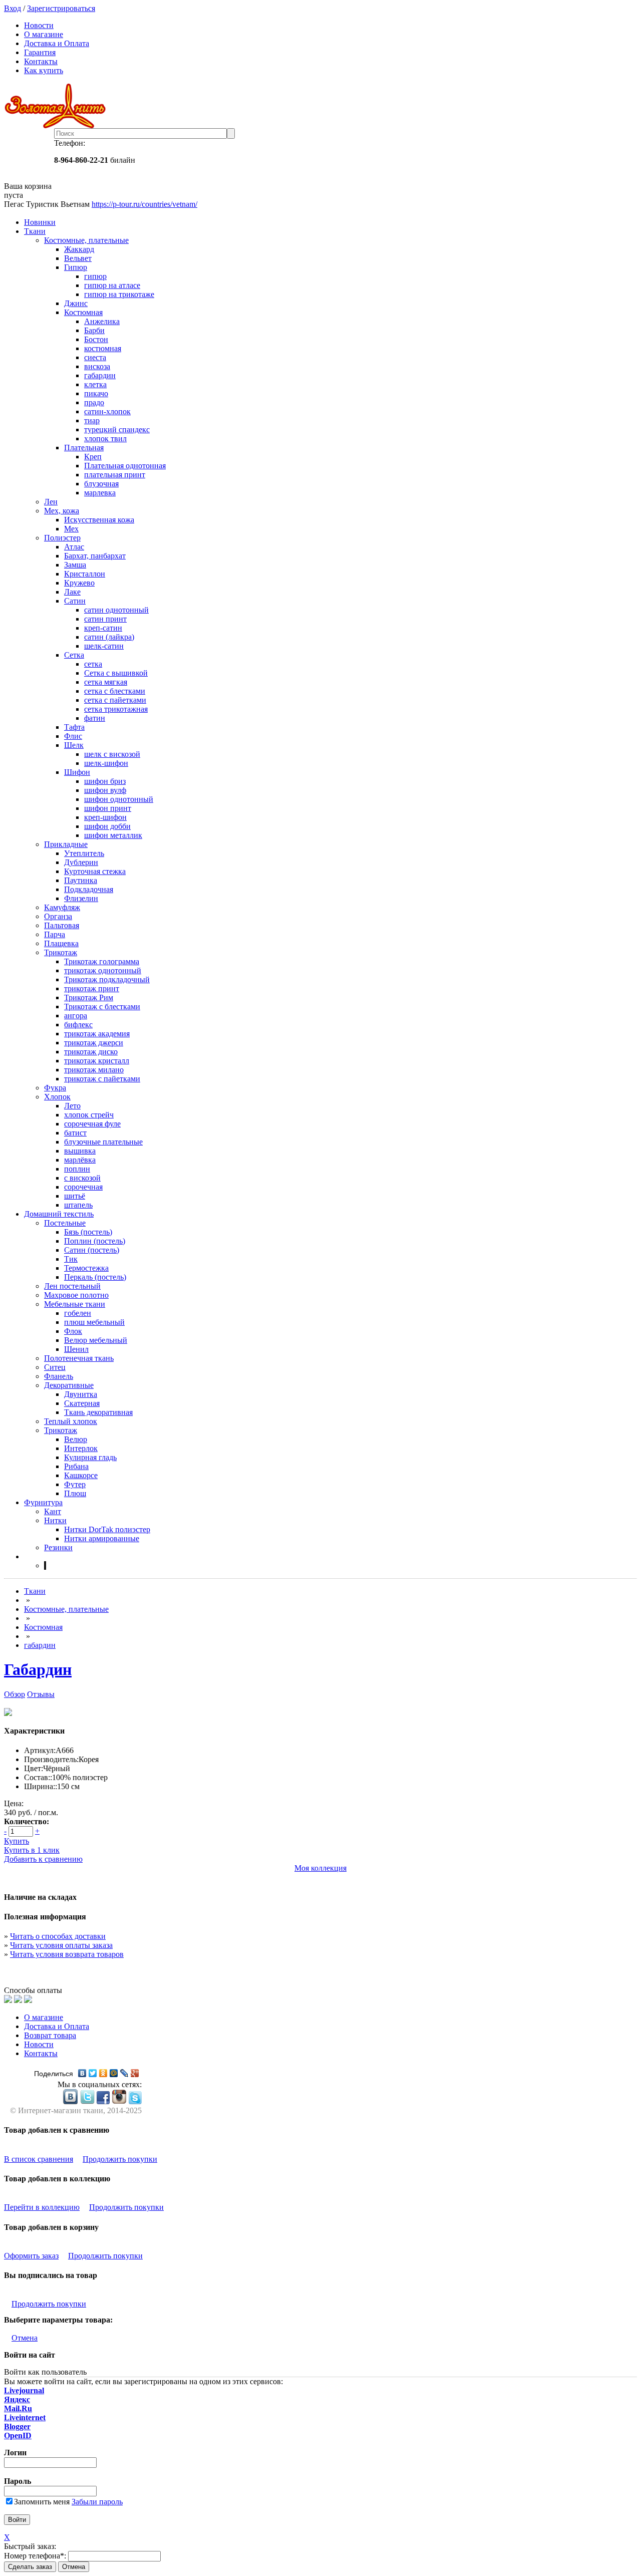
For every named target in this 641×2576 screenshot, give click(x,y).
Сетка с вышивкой (116, 673)
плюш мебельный (94, 1322)
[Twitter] (93, 2073)
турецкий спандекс (117, 430)
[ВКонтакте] (82, 2073)
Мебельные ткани (75, 1304)
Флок (73, 1331)
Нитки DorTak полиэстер (107, 1529)
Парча (55, 934)
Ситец (55, 1367)
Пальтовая (62, 925)
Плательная (84, 448)
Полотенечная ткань (79, 1358)
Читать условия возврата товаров (67, 1954)
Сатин (75, 601)
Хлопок (57, 1097)
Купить (17, 1841)
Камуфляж (62, 907)
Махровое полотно (76, 1295)
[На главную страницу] (320, 106)
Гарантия (40, 52)
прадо (94, 402)
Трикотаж (61, 952)
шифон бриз (105, 781)
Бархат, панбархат (95, 556)
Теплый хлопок (71, 1421)
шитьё (75, 1196)
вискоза (97, 366)
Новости (39, 25)
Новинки (40, 222)
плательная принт (115, 475)
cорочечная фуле (92, 1124)
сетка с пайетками (115, 700)
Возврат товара (50, 2035)
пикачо (96, 393)
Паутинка (81, 880)
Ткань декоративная (98, 1412)
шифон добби (107, 826)
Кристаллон (85, 574)
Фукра (55, 1088)
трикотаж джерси (94, 1043)
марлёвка (80, 1160)
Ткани (35, 231)
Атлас (74, 547)
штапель (78, 1205)
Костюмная (83, 312)
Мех (71, 529)
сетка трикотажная (116, 709)
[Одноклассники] (103, 2073)
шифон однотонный (119, 799)
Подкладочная (89, 889)
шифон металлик (113, 835)
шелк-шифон (106, 763)
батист (75, 1133)
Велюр (76, 1439)
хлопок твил (105, 439)
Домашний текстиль (59, 1214)
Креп (93, 457)
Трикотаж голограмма (102, 961)
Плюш (75, 1493)
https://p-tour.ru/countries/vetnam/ (144, 204)
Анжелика (102, 321)
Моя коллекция (320, 1868)
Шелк (74, 745)
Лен (51, 502)
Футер (75, 1484)
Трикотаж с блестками (102, 1007)
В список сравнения (39, 2159)
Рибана (76, 1466)
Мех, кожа (62, 511)
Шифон (77, 772)
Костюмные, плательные (86, 240)
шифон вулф (105, 790)
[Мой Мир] (114, 2073)
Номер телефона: (35, 2556)
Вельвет (78, 258)
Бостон (96, 339)
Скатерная (82, 1403)
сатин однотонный (116, 610)
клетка (95, 384)
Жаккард (79, 249)
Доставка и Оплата (57, 43)
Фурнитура (43, 1502)
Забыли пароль (97, 2502)
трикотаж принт (92, 988)
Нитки (55, 1520)
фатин (95, 718)
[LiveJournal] (124, 2073)
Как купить (44, 70)
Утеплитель (84, 853)
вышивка (80, 1151)
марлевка (100, 493)
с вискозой (82, 1178)
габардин (100, 375)
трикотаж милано (94, 1070)
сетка (93, 664)
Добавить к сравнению (43, 1859)
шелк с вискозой (112, 754)
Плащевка (61, 943)
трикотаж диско (91, 1052)
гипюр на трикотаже (119, 294)
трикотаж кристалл (97, 1061)
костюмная (103, 348)
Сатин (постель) (92, 1250)
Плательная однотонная (125, 466)
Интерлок (81, 1448)
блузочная (101, 484)
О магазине (44, 34)
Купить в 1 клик (32, 1850)
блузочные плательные (103, 1142)
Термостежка (86, 1268)
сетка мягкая (106, 682)
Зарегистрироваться (61, 8)
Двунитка (81, 1394)
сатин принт (105, 619)
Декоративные (69, 1385)
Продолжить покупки (120, 2159)
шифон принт (108, 808)
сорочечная (83, 1187)
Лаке (72, 592)
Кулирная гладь (90, 1457)
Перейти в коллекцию (42, 2207)
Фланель (59, 1376)
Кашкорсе (81, 1475)
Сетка (74, 655)
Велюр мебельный (96, 1340)
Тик (71, 1259)
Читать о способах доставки (58, 1936)
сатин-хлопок (107, 411)
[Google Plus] (135, 2073)
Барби (94, 330)
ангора (76, 1016)
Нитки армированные (102, 1538)
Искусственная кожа (99, 520)
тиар (92, 420)
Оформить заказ (31, 2256)
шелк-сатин (104, 646)
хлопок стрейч (89, 1115)
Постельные (65, 1223)
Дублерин (81, 862)
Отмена (25, 2338)
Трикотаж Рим (89, 997)
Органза (58, 916)
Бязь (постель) (88, 1232)
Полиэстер (62, 538)
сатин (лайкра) (109, 637)
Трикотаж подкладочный (107, 979)
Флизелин (81, 898)
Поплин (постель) (95, 1241)
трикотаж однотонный (103, 970)
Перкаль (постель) (95, 1277)
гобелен (78, 1313)
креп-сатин (103, 628)
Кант (53, 1511)
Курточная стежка (95, 871)
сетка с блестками (115, 691)
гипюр (95, 276)
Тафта (74, 727)
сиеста (95, 357)
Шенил (76, 1349)
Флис (73, 736)
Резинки (58, 1547)
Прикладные (66, 844)
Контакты (41, 61)
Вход (13, 8)
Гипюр (76, 267)
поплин (77, 1169)
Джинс (76, 303)
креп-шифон (105, 817)
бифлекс (78, 1025)
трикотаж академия (97, 1034)
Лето (72, 1106)
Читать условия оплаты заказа (61, 1945)
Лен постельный (72, 1286)
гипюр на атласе (112, 285)
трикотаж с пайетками (102, 1079)
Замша (75, 565)
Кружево (79, 583)
